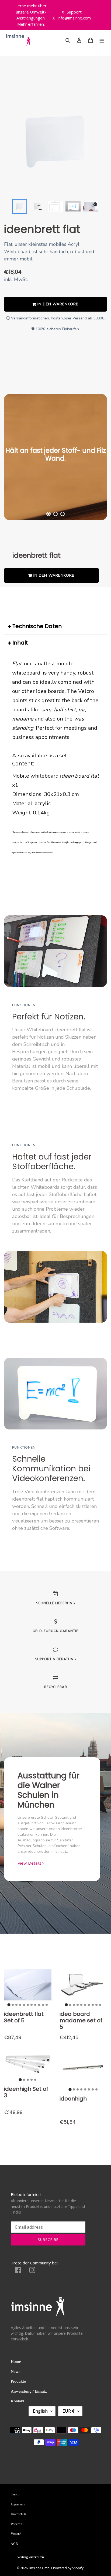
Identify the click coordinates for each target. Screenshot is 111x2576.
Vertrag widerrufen (31, 2557)
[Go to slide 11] (47, 2005)
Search (15, 2494)
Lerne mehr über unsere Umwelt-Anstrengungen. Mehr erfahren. (31, 15)
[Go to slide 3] (16, 2005)
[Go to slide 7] (32, 2005)
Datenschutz (19, 2514)
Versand (16, 2534)
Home (16, 2362)
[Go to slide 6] (28, 2005)
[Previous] (20, 457)
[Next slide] (90, 206)
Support (72, 12)
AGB (14, 2544)
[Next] (91, 457)
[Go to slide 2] (13, 2005)
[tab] (48, 514)
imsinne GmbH (41, 2568)
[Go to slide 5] (24, 2005)
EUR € (69, 2411)
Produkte (18, 2381)
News (15, 2372)
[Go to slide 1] (9, 2005)
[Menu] (102, 40)
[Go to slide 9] (39, 2005)
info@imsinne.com (72, 18)
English (40, 2411)
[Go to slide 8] (35, 2005)
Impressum (18, 2504)
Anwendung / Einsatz (29, 2391)
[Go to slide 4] (20, 2005)
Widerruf (17, 2524)
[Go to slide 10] (43, 2005)
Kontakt (18, 2401)
